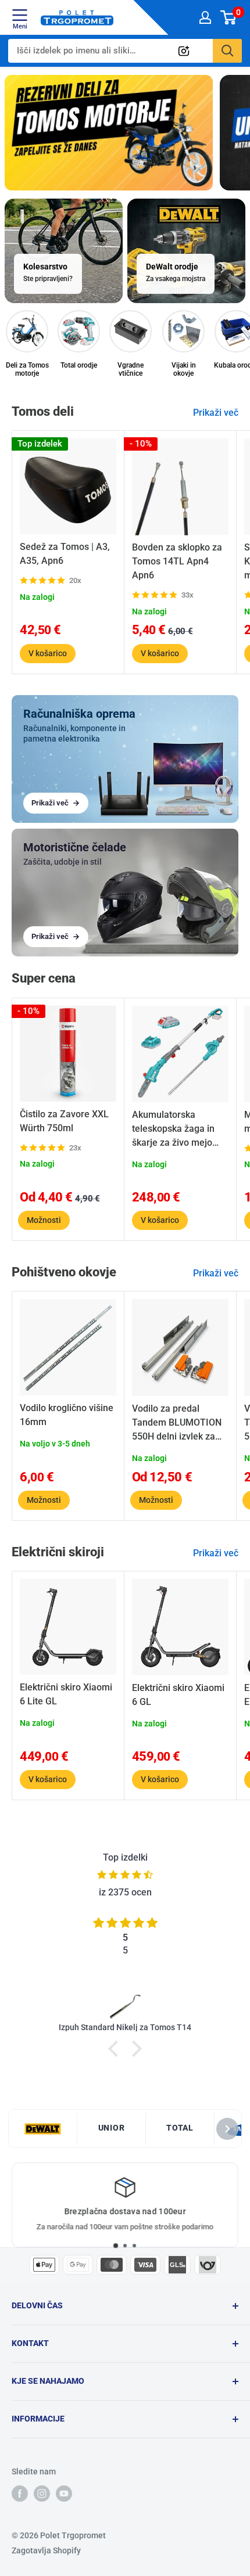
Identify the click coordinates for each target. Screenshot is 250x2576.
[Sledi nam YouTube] (64, 2494)
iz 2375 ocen (125, 1892)
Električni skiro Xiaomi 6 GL (178, 1695)
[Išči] (227, 51)
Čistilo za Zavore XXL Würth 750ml (64, 1121)
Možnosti (44, 1220)
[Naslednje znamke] (227, 2129)
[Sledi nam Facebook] (20, 2494)
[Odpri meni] (20, 15)
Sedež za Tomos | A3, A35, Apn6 (65, 554)
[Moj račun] (205, 17)
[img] (125, 1875)
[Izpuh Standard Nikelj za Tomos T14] (125, 2006)
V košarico (48, 653)
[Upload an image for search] (184, 51)
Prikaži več (216, 413)
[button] (116, 2049)
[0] (229, 17)
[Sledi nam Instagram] (42, 2494)
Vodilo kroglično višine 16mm (67, 1415)
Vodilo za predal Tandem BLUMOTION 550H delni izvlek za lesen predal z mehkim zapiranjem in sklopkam (179, 1423)
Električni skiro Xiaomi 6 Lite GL (66, 1694)
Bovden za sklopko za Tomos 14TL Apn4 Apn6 (177, 561)
